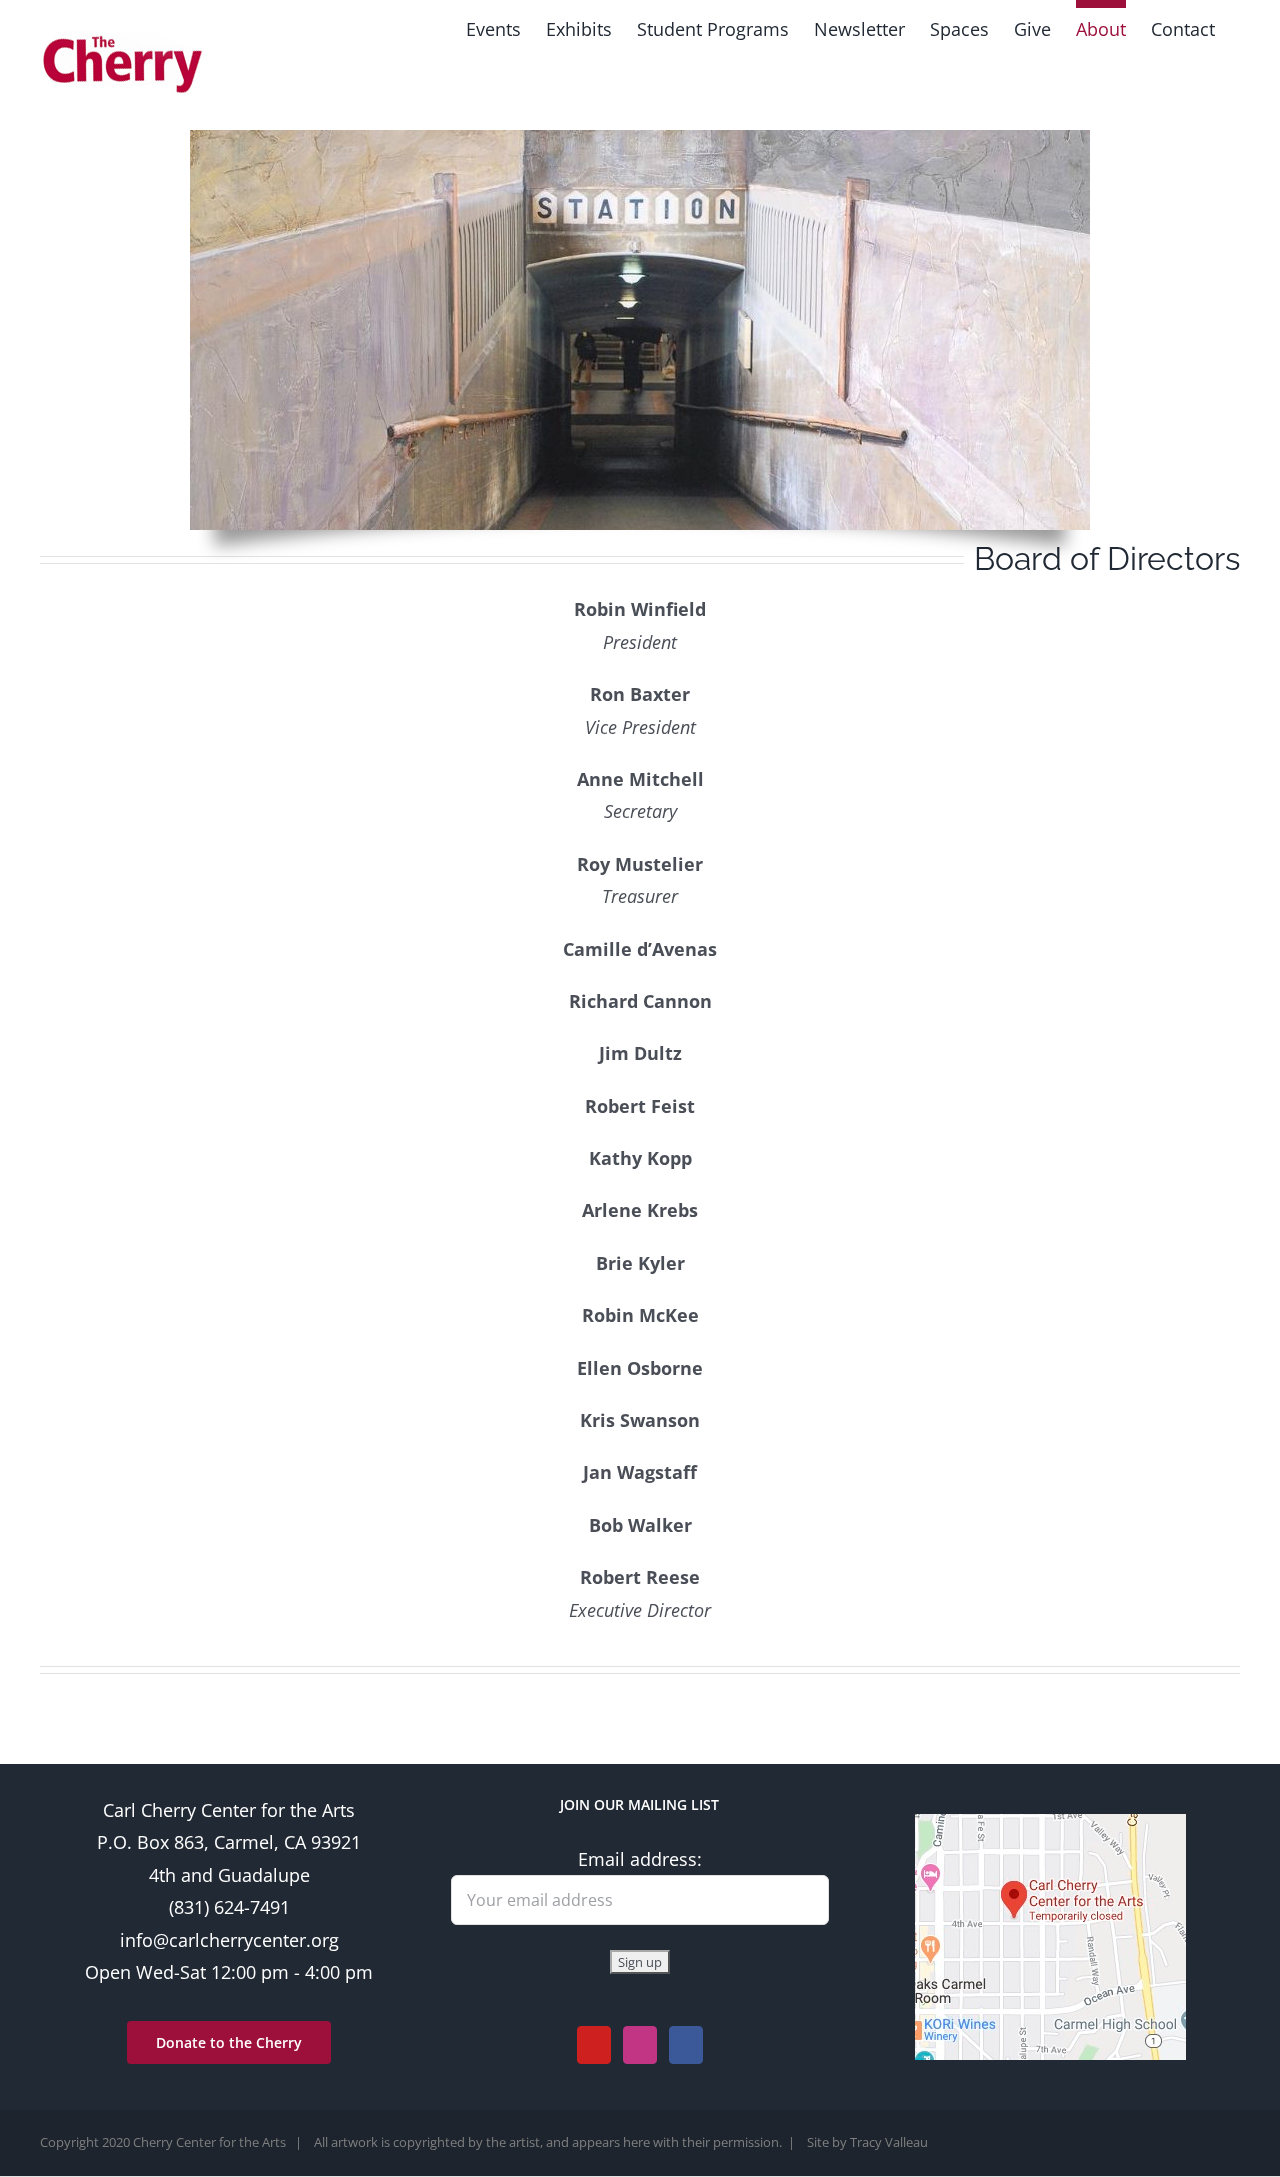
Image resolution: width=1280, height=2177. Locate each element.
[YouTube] (594, 2045)
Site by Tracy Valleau (867, 2142)
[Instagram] (640, 2045)
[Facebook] (686, 2045)
